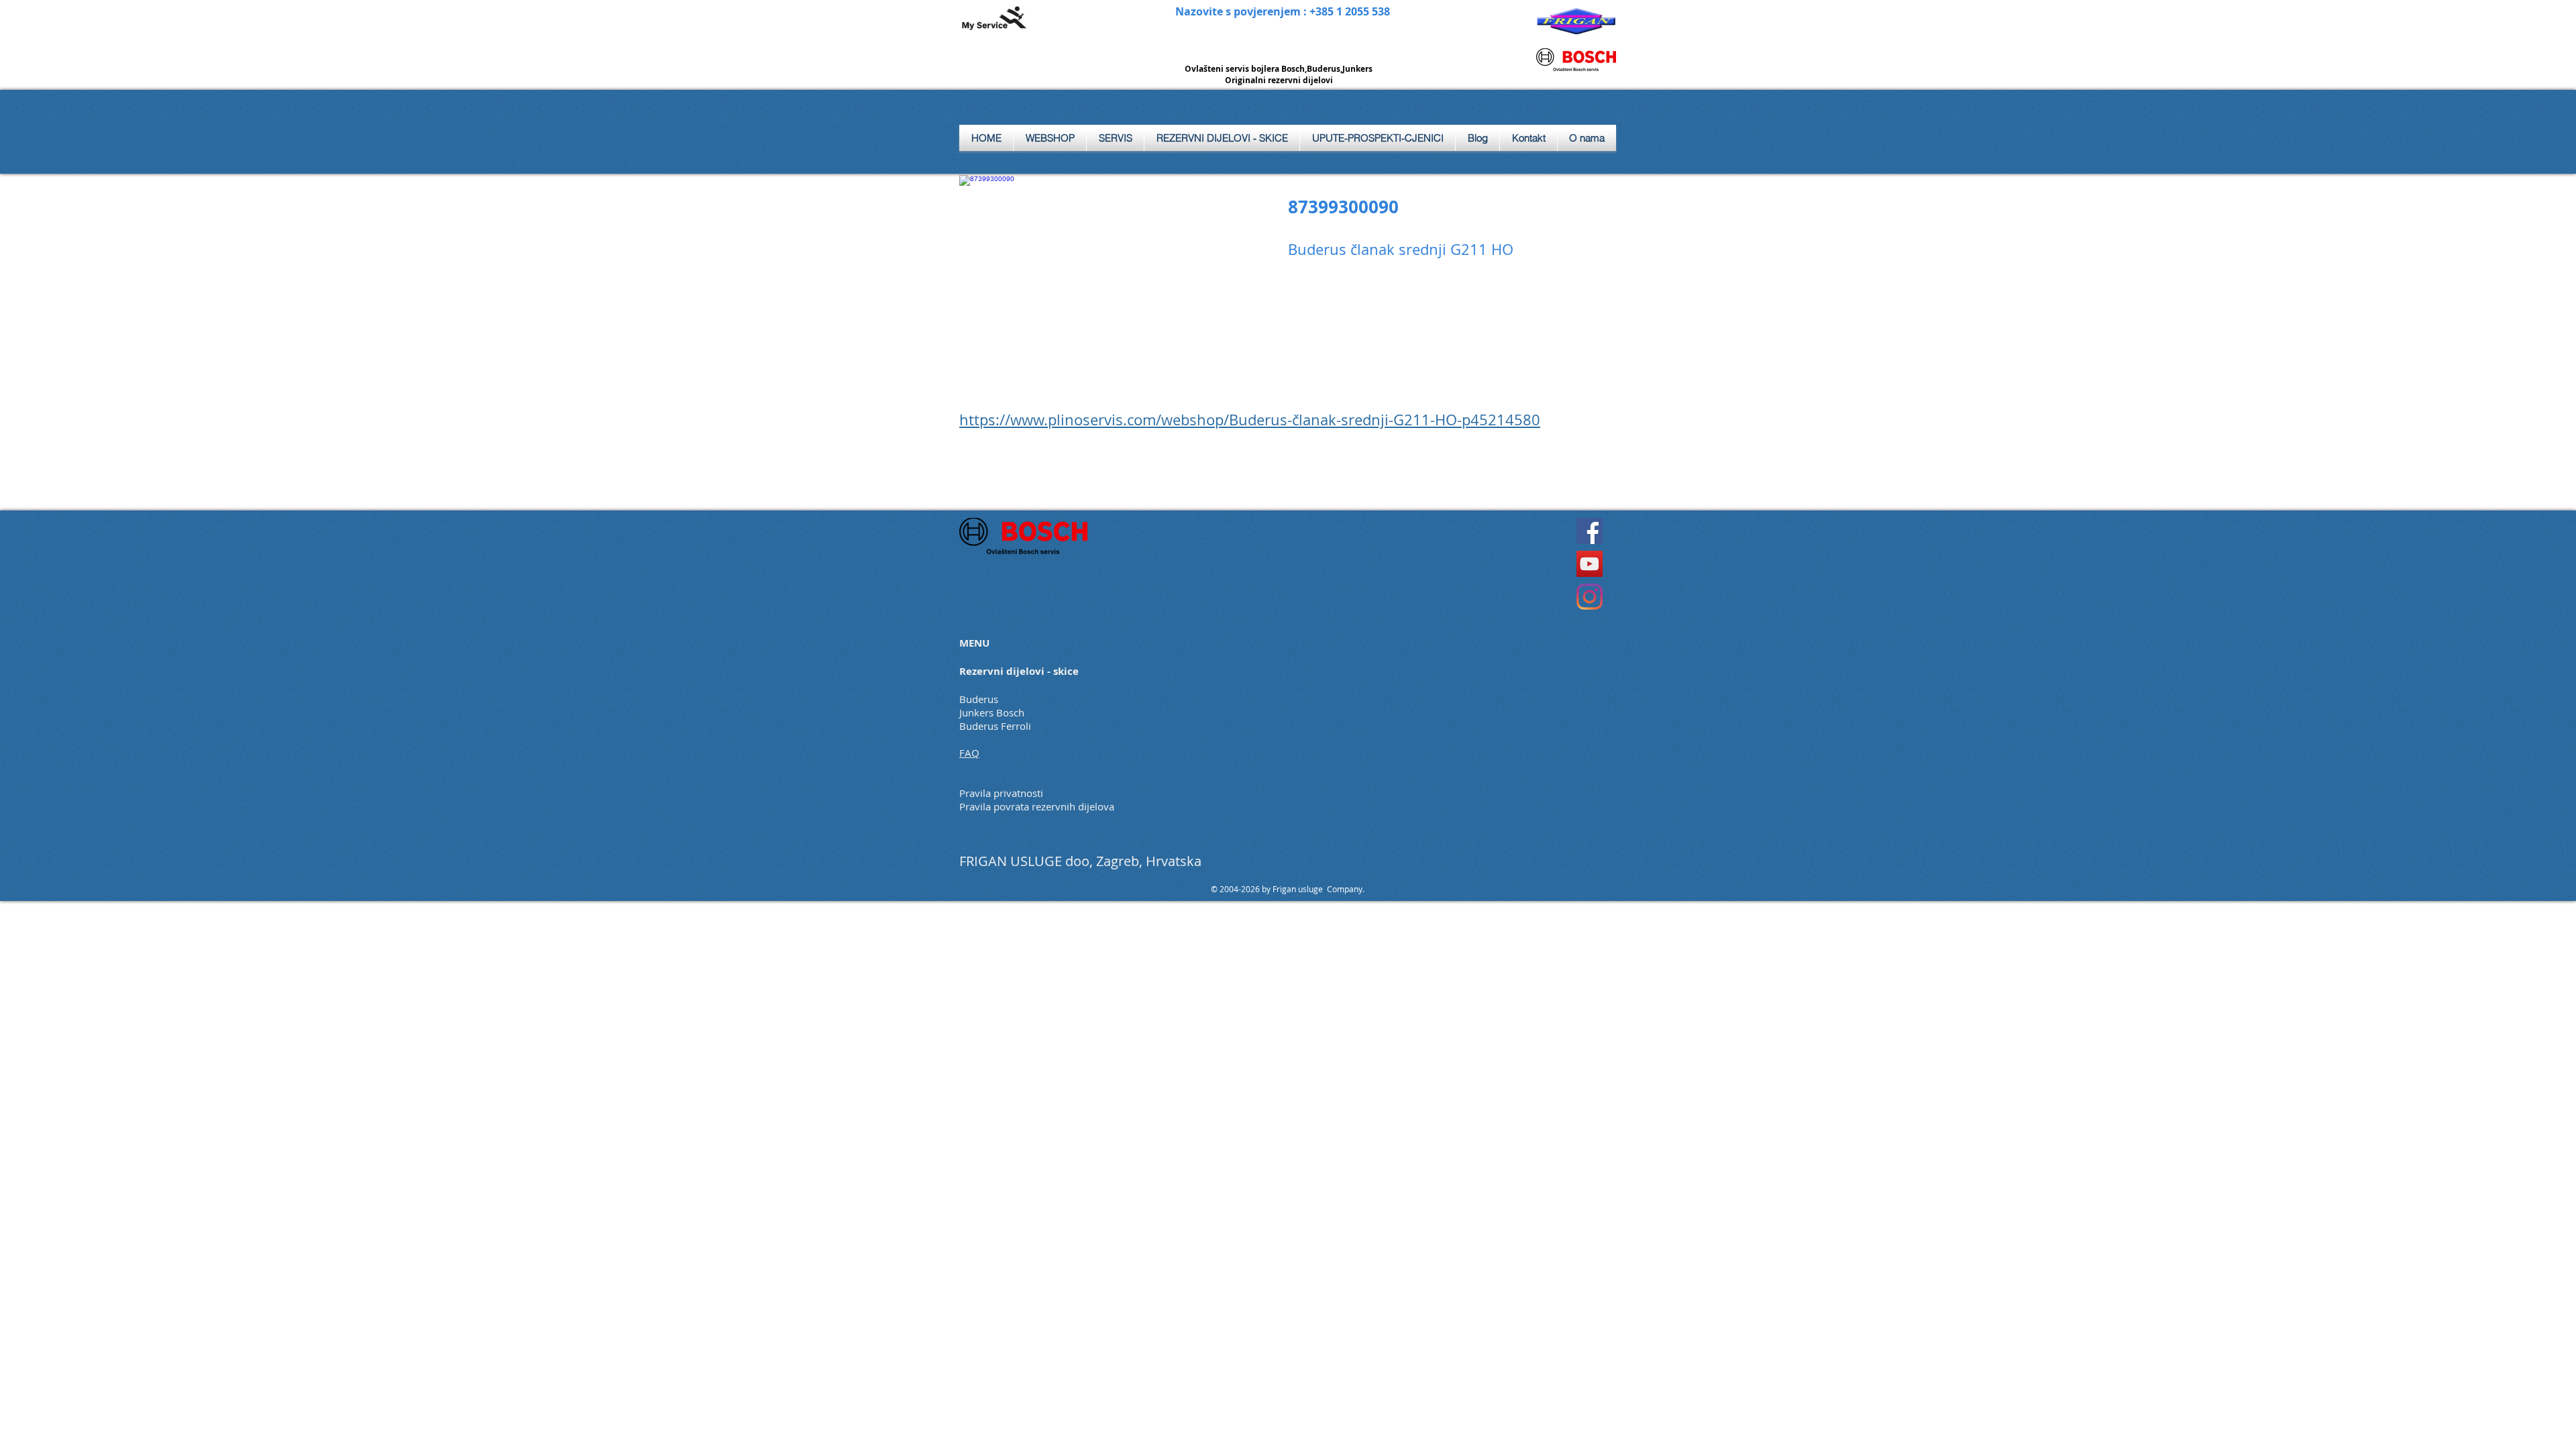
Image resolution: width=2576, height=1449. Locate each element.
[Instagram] (1590, 597)
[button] (1115, 138)
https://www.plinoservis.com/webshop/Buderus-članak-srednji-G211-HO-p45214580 (1250, 420)
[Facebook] (1590, 531)
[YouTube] (1590, 564)
